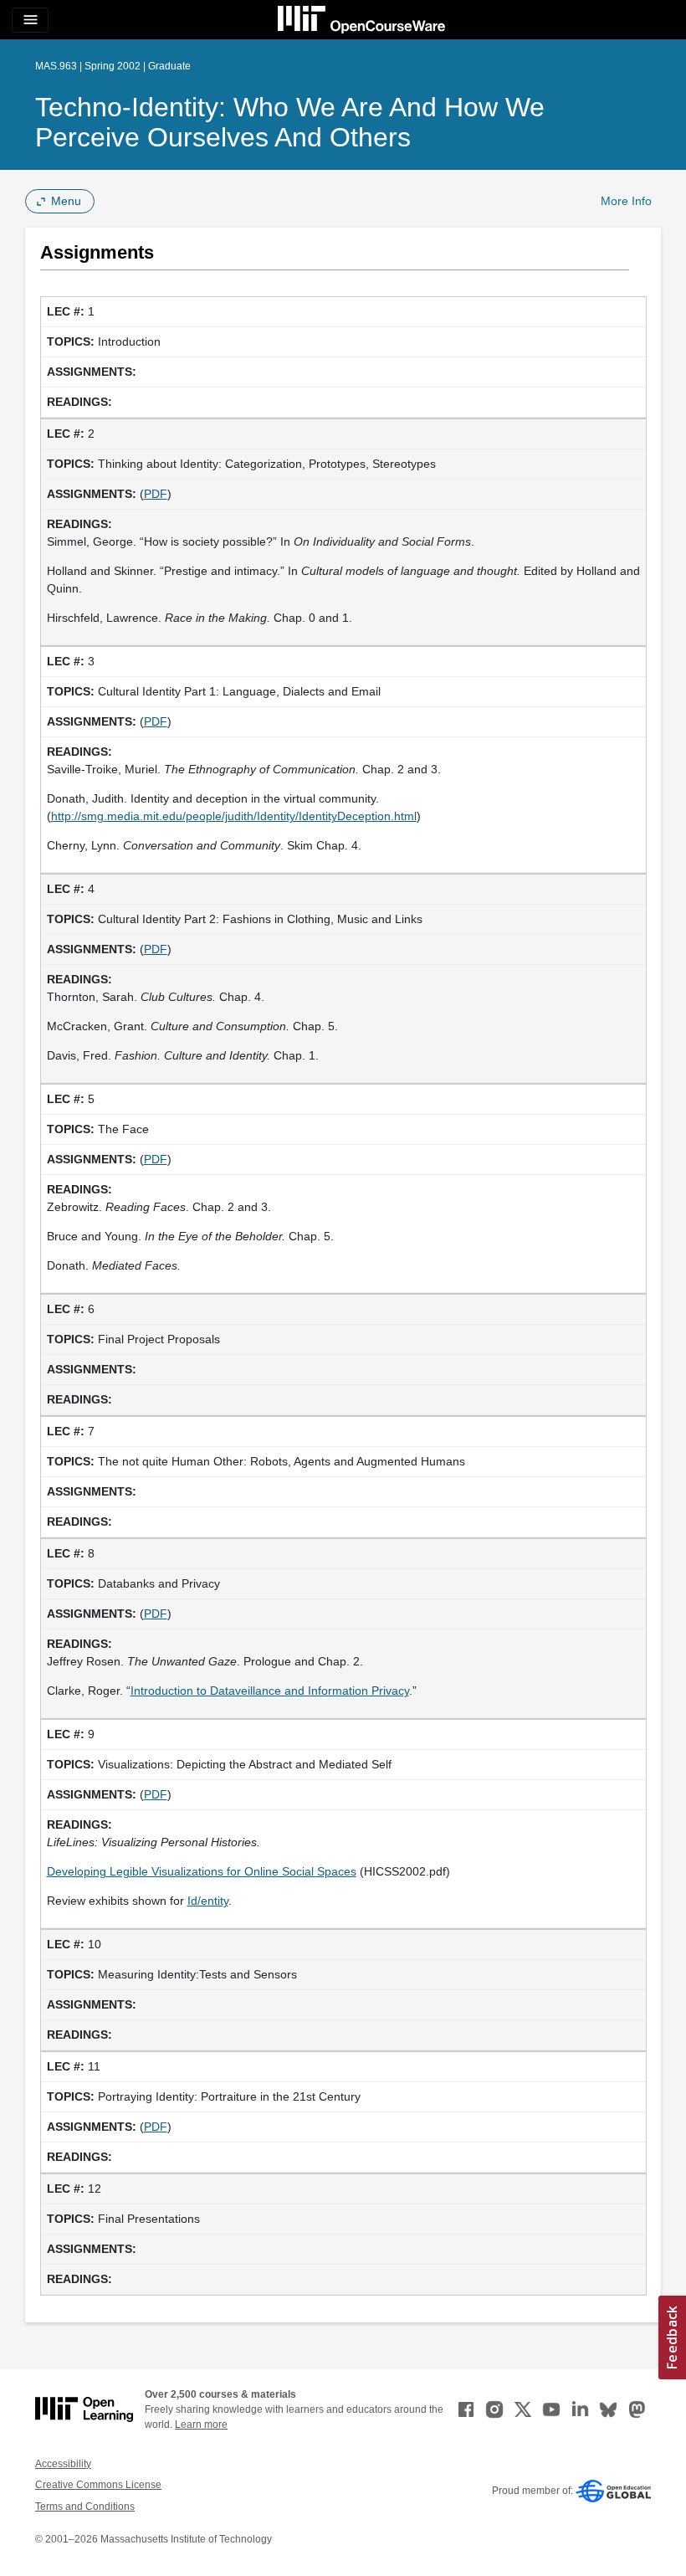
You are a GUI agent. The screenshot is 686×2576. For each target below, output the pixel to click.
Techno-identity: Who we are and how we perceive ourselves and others (290, 122)
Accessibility (63, 2464)
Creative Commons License (98, 2485)
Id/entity (208, 1901)
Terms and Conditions (85, 2507)
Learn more (201, 2425)
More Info (626, 201)
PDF (156, 494)
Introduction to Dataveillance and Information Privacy (270, 1691)
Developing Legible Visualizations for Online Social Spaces (202, 1871)
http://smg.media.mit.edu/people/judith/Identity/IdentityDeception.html (234, 816)
